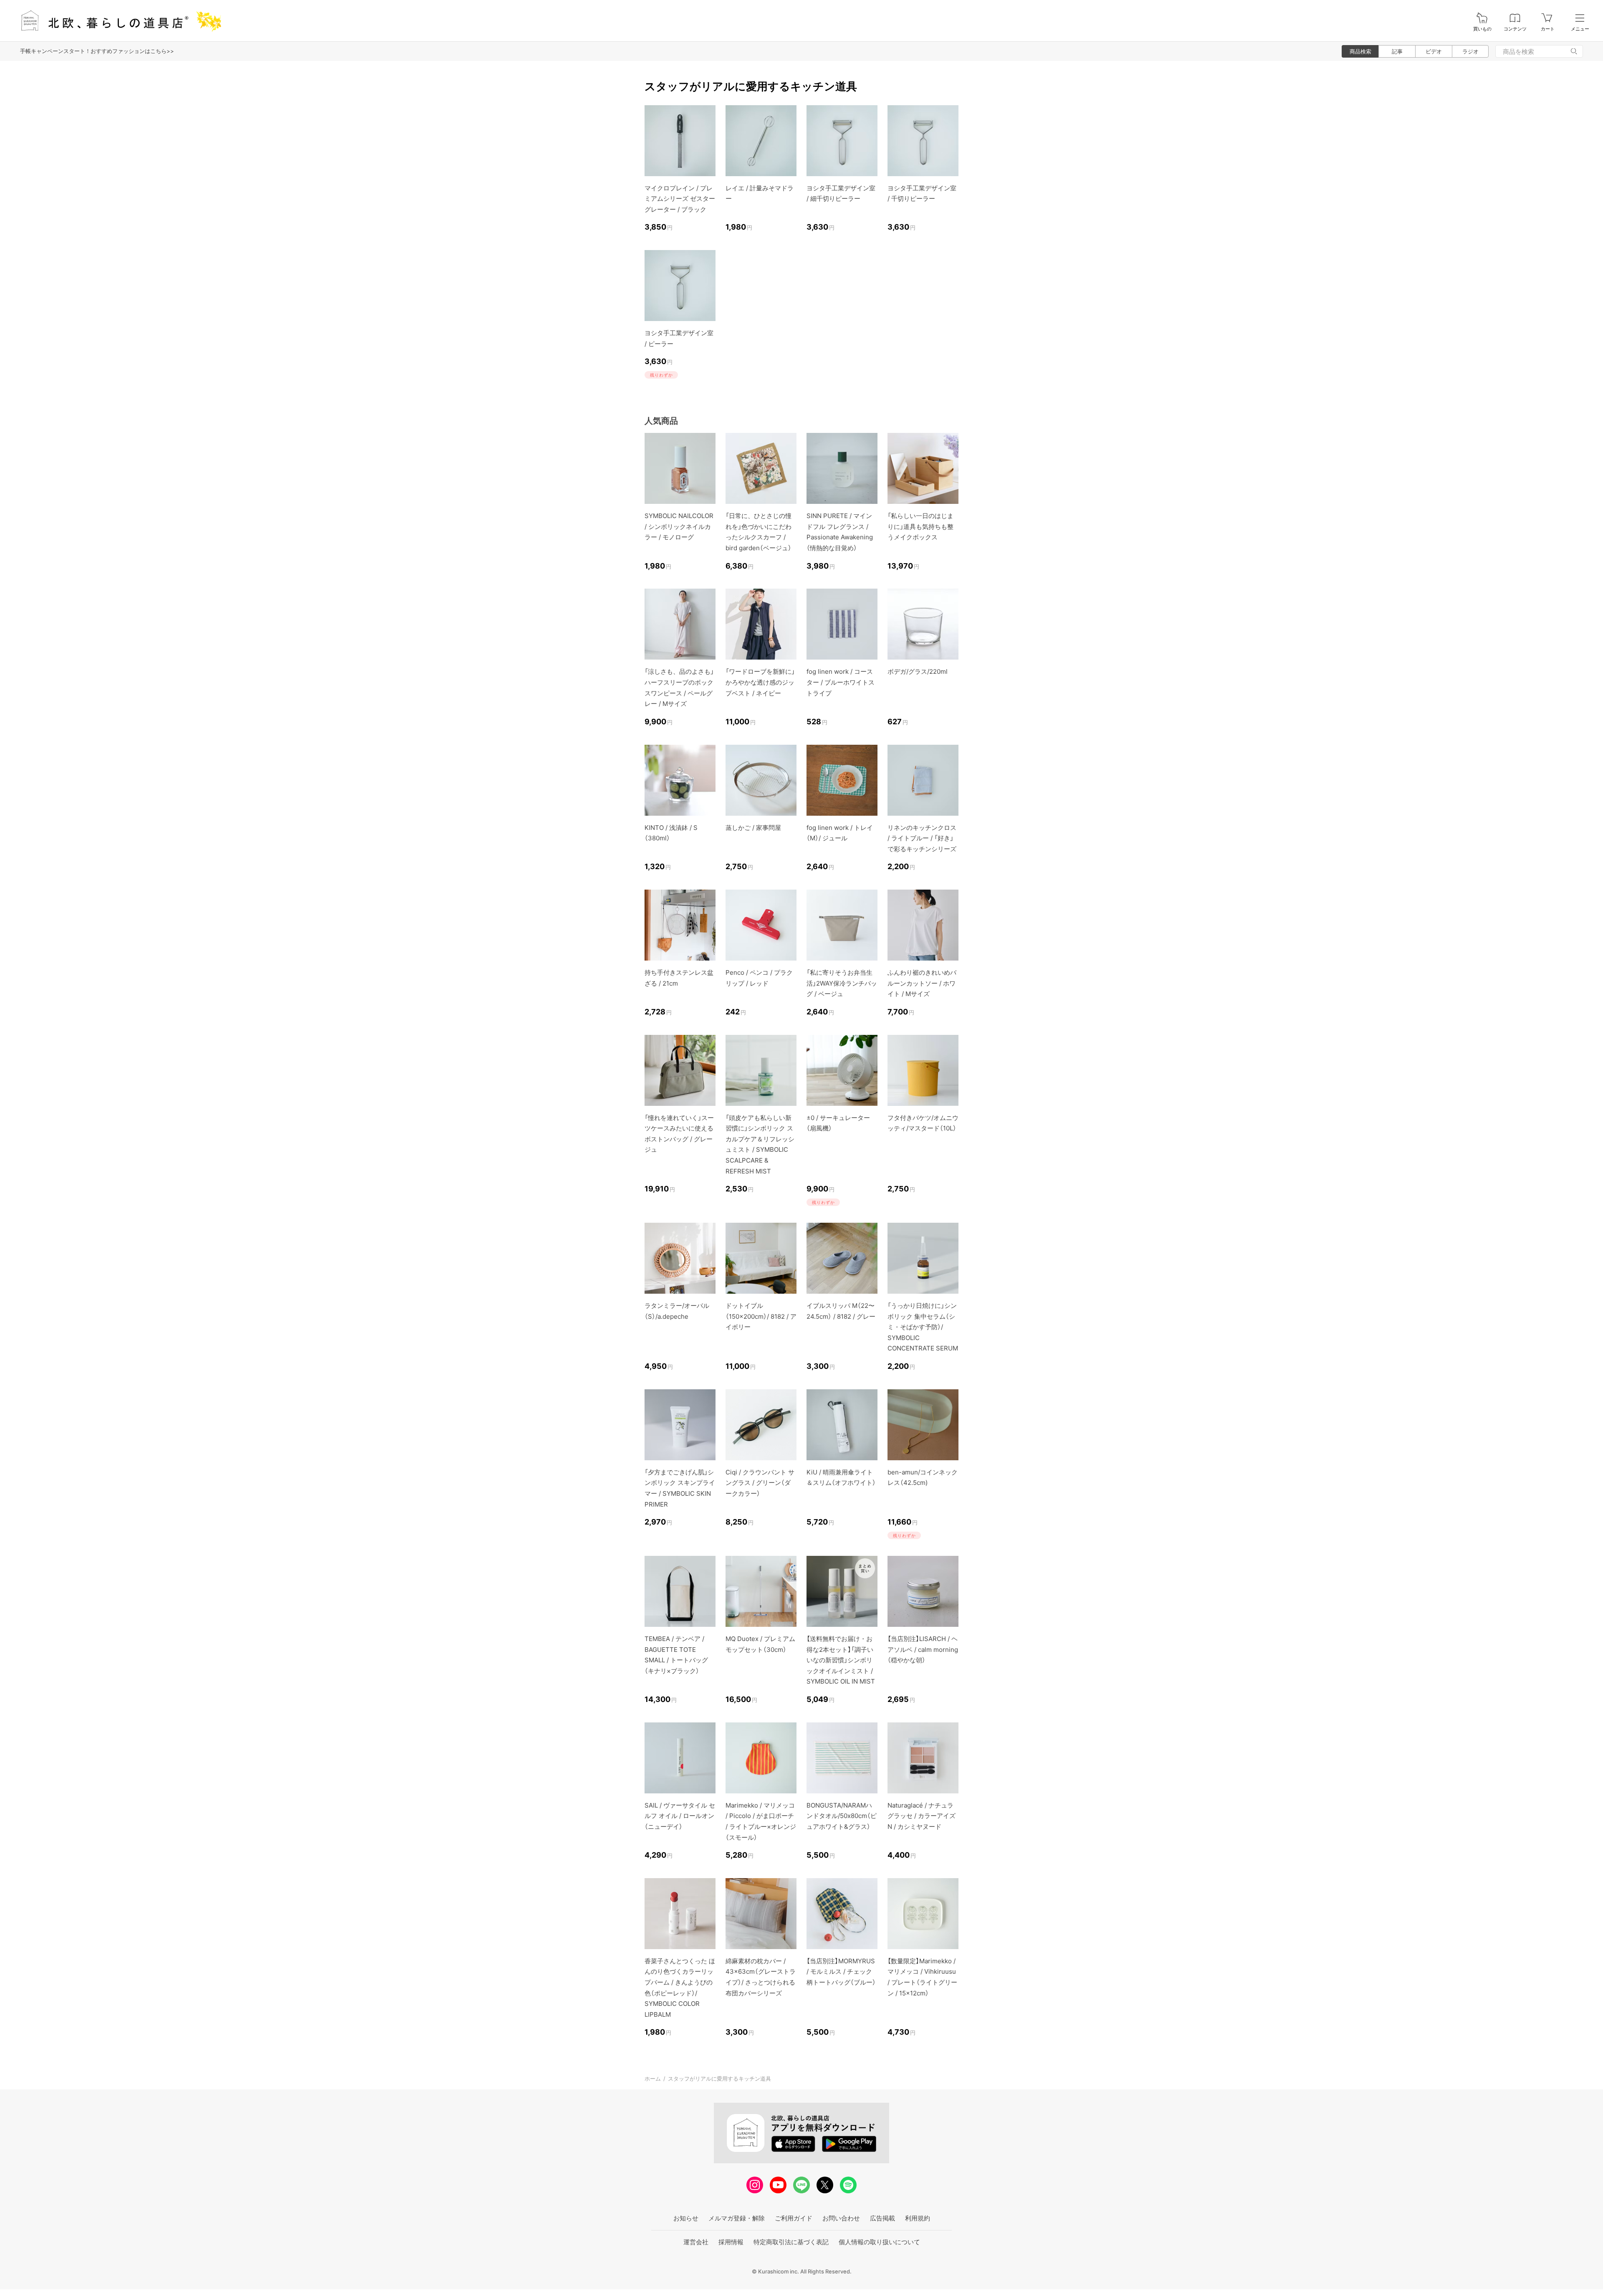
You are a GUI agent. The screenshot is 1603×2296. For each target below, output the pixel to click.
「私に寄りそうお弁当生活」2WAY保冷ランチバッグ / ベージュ (842, 983)
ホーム (653, 2079)
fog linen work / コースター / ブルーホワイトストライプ (841, 682)
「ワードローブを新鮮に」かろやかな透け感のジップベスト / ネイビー (760, 682)
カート (1548, 29)
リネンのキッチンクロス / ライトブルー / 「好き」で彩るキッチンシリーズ (922, 838)
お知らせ (686, 2218)
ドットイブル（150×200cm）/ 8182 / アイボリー (761, 1316)
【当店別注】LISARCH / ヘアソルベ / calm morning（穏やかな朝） (923, 1649)
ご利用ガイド (794, 2218)
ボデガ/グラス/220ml (918, 671)
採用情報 (731, 2242)
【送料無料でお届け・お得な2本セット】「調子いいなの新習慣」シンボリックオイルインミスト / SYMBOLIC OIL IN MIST (841, 1660)
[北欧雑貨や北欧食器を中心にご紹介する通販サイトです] (117, 21)
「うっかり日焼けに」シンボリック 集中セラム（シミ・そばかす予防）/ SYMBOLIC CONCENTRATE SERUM (923, 1327)
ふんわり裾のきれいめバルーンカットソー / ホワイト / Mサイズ (922, 983)
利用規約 (918, 2218)
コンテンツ (1515, 29)
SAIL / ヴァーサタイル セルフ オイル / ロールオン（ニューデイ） (680, 1816)
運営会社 (696, 2242)
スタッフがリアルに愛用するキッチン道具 (719, 2079)
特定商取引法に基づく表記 (791, 2242)
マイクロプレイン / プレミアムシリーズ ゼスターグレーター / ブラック (680, 199)
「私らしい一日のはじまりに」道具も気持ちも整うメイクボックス (920, 526)
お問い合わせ (841, 2218)
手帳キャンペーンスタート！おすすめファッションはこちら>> (97, 51)
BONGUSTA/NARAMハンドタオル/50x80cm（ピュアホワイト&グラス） (842, 1816)
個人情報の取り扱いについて (879, 2242)
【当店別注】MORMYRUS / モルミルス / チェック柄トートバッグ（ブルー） (841, 1972)
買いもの (1482, 29)
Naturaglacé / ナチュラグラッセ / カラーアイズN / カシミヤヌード (922, 1816)
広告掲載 (882, 2218)
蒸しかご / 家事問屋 (753, 828)
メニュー (1580, 29)
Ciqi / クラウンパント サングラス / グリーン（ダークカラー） (760, 1483)
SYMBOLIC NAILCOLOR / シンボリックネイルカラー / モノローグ (679, 526)
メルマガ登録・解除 (737, 2218)
